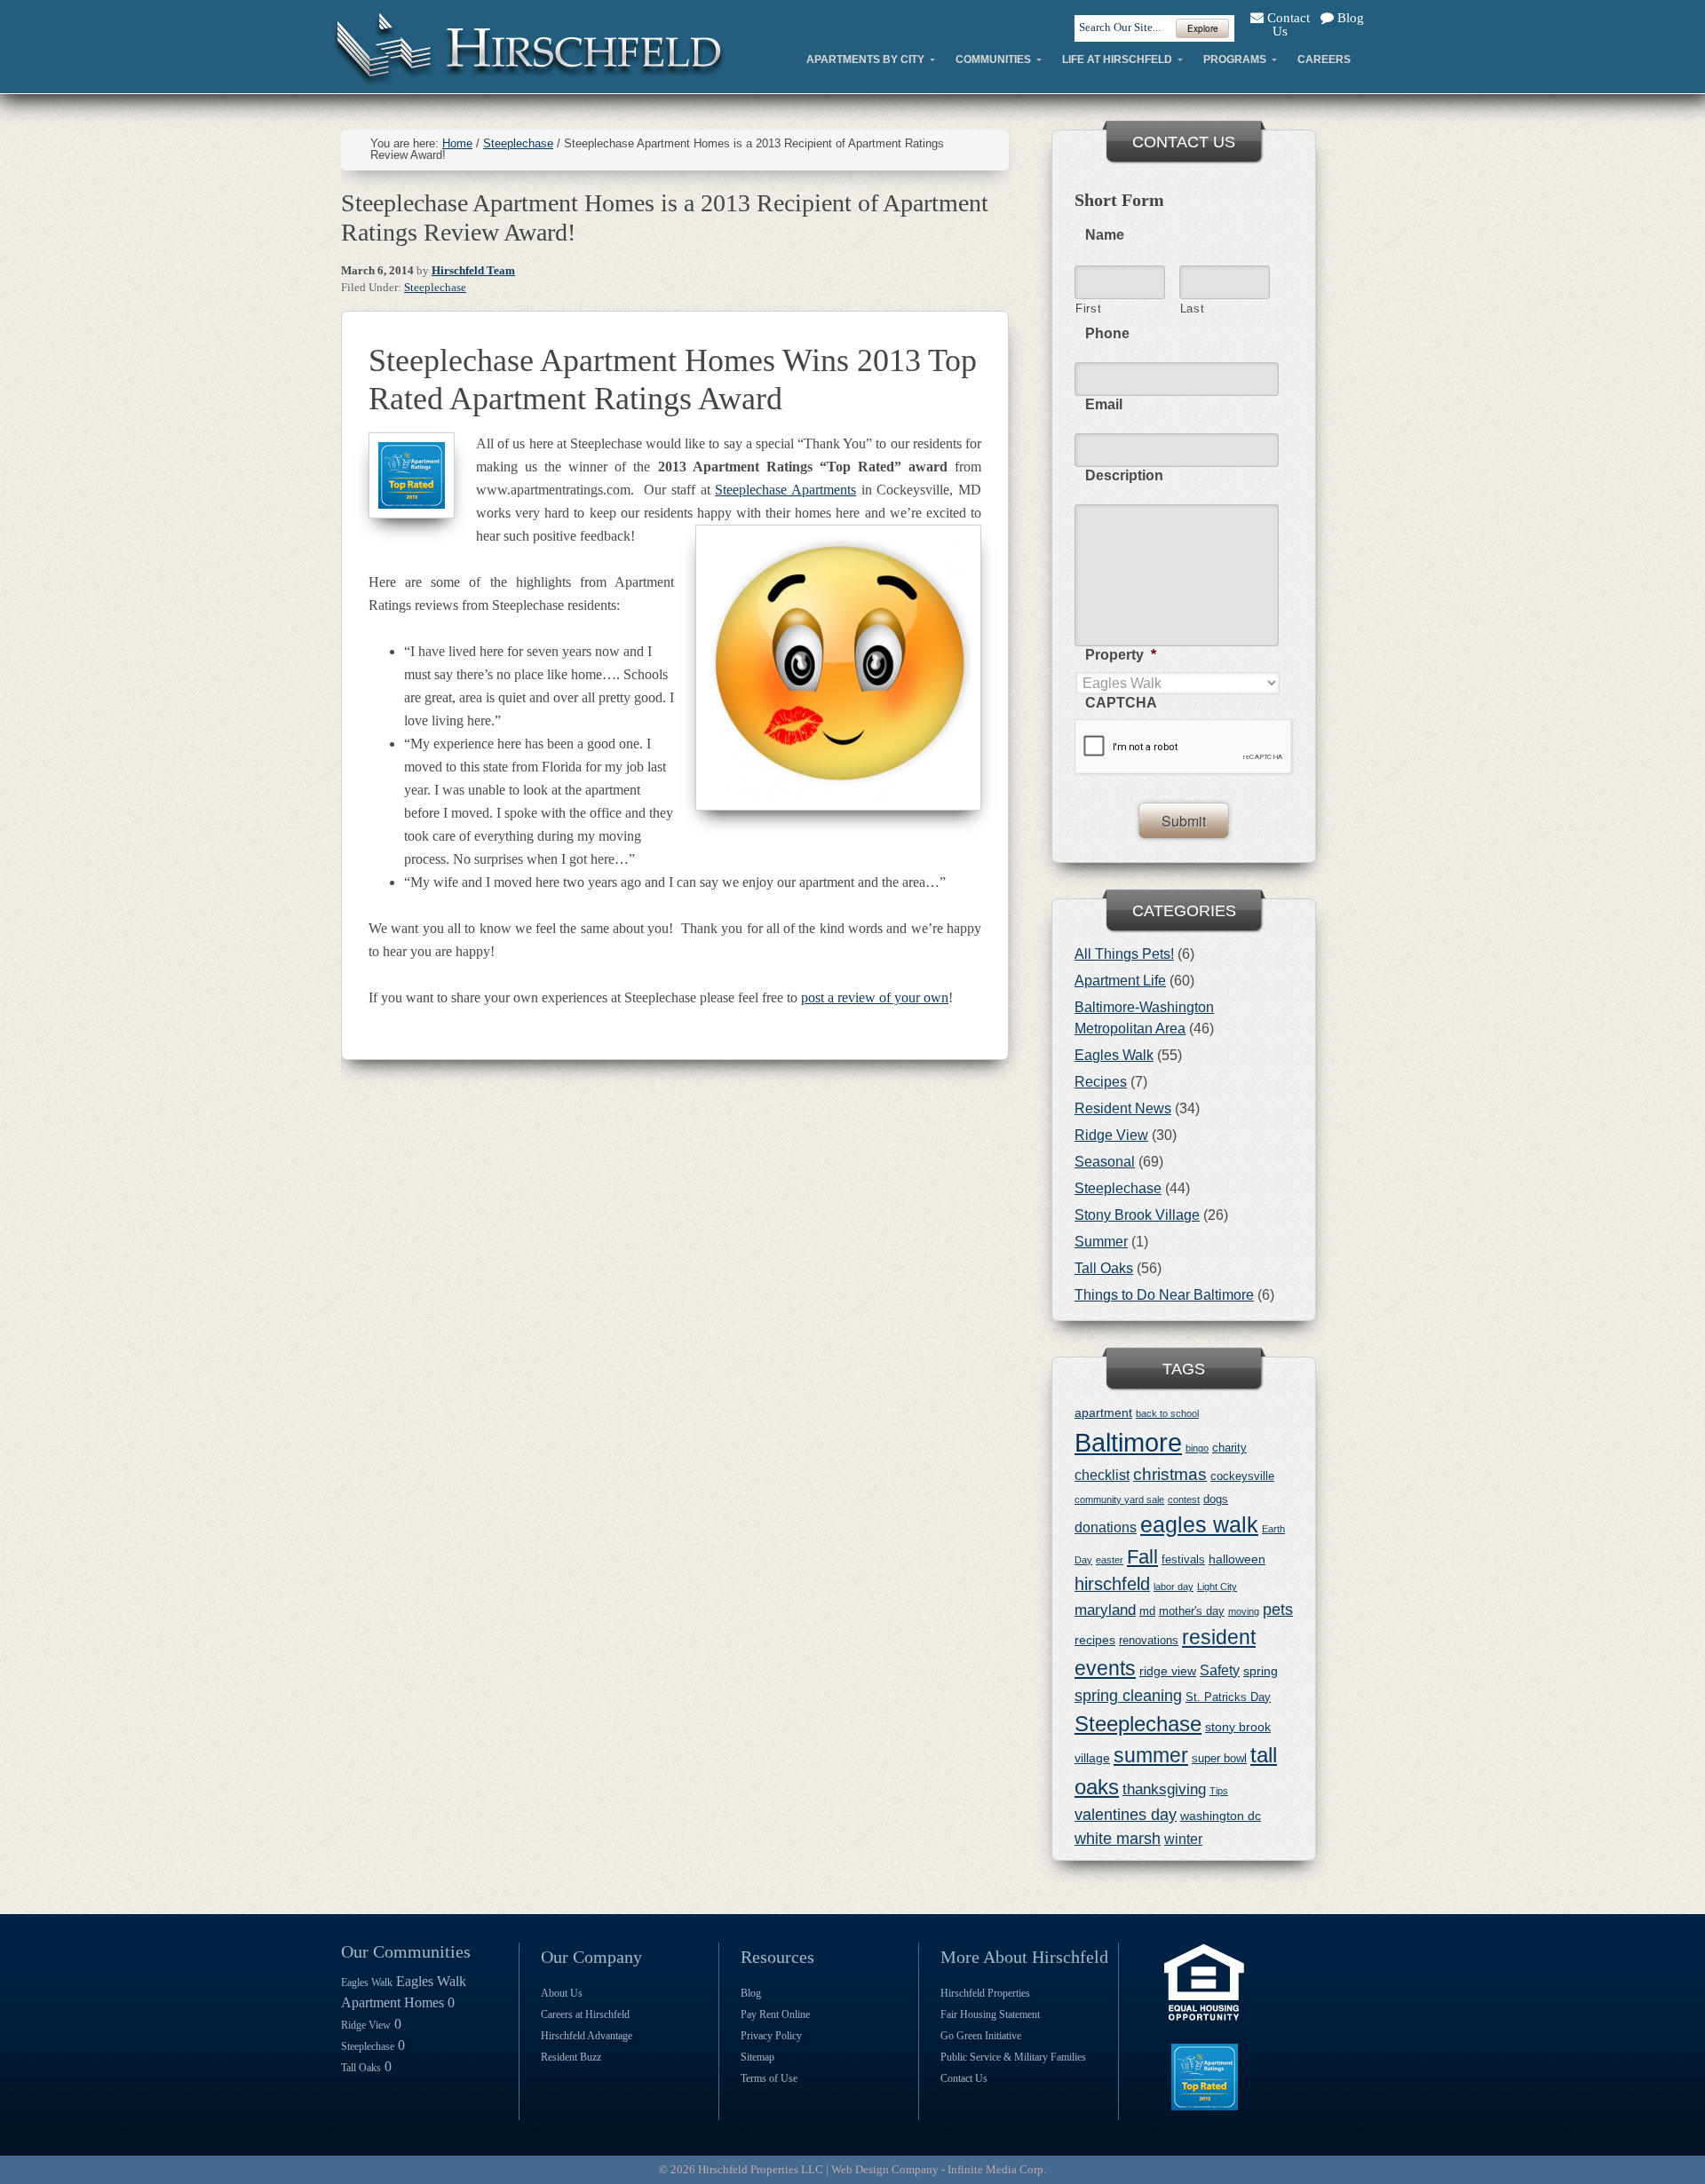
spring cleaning (1128, 1696)
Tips (1219, 1791)
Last (1193, 309)
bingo (1197, 1448)
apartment (1103, 1412)
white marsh (1118, 1839)
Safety (1220, 1670)
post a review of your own (875, 997)
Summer (1101, 1242)
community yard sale (1119, 1500)
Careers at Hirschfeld (585, 2014)
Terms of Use (769, 2078)
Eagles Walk (1114, 1055)
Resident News (1123, 1108)
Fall (1142, 1557)
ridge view (1168, 1671)
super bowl (1219, 1758)
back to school (1167, 1413)
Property (1121, 655)
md (1147, 1611)
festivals (1183, 1559)
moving (1244, 1611)
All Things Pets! (1124, 954)
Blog (1349, 18)
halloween (1237, 1559)
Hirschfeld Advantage (587, 2036)
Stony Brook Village (1137, 1215)
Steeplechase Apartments (785, 490)
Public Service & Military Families (1013, 2057)
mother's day (1192, 1611)
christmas (1170, 1474)
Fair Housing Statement (990, 2014)
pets (1278, 1610)
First (1088, 309)
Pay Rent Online (775, 2014)
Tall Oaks (1104, 1268)
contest (1184, 1500)
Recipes (1101, 1082)
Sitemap (757, 2057)
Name (1105, 235)
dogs (1216, 1499)
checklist (1102, 1475)
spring (1261, 1671)
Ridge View (1111, 1135)
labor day (1174, 1587)
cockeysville (1242, 1476)
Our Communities (406, 1951)
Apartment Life (1120, 981)
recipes (1095, 1640)
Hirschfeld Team (473, 270)
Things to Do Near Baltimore (1164, 1295)
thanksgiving (1164, 1789)
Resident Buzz (571, 2057)
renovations (1149, 1640)
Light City (1217, 1587)
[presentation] (1184, 747)
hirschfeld (1112, 1584)
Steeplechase (435, 287)
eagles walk (1199, 1525)
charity (1229, 1448)
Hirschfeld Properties (985, 1993)
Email (1104, 404)
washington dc (1221, 1816)
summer (1151, 1755)
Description (1124, 475)
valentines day (1126, 1815)
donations (1106, 1527)
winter (1183, 1839)
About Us (562, 1993)
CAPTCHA (1121, 703)
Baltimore (1128, 1442)
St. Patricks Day (1228, 1697)
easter (1110, 1560)
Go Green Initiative (981, 2036)
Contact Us (1287, 24)
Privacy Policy (771, 2036)
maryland (1105, 1610)
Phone (1107, 333)
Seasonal (1105, 1162)
